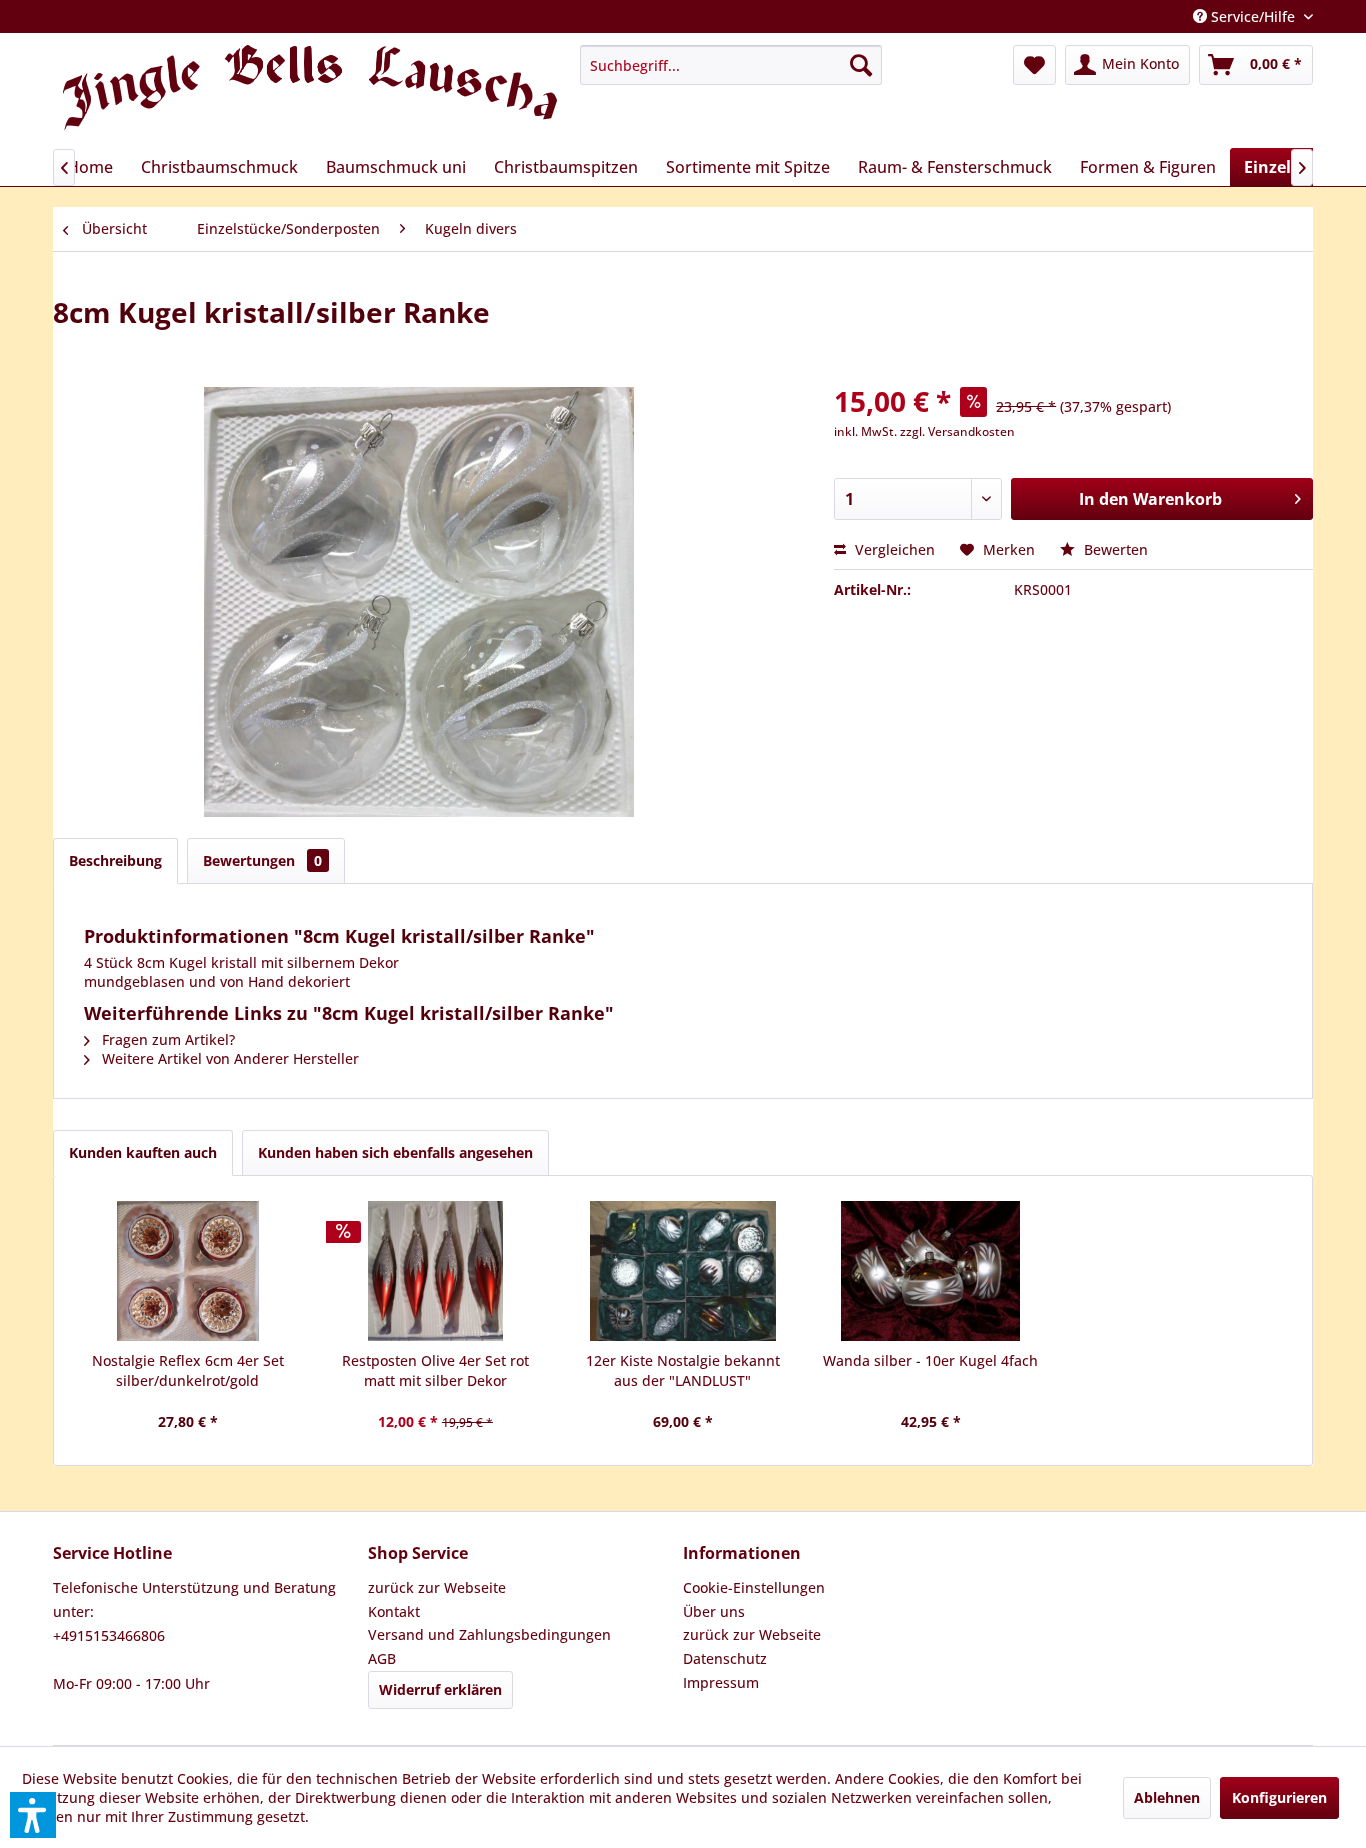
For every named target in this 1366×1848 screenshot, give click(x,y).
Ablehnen (1167, 1797)
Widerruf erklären (440, 1689)
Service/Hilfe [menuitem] (1253, 16)
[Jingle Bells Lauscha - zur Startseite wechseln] (310, 91)
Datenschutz (725, 1658)
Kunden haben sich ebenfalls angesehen (395, 1152)
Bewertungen (262, 860)
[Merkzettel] (1034, 65)
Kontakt (394, 1611)
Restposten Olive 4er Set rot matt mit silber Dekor (435, 1370)
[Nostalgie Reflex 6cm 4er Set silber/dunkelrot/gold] (188, 1271)
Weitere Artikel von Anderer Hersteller (228, 1058)
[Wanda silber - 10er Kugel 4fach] (931, 1271)
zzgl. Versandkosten (957, 431)
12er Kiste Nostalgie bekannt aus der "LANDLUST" (683, 1370)
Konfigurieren (1279, 1797)
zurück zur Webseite (437, 1587)
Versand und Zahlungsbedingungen (489, 1634)
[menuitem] (731, 65)
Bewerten (1114, 549)
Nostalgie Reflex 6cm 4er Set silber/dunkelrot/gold (188, 1370)
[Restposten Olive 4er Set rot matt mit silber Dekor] (436, 1271)
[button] (33, 1815)
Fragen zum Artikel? (166, 1039)
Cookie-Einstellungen (754, 1587)
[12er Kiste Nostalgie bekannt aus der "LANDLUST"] (683, 1271)
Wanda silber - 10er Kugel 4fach (930, 1360)
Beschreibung (115, 860)
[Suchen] (861, 65)
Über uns (714, 1611)
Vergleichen (893, 549)
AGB (382, 1658)
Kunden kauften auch (143, 1152)
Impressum (721, 1682)
